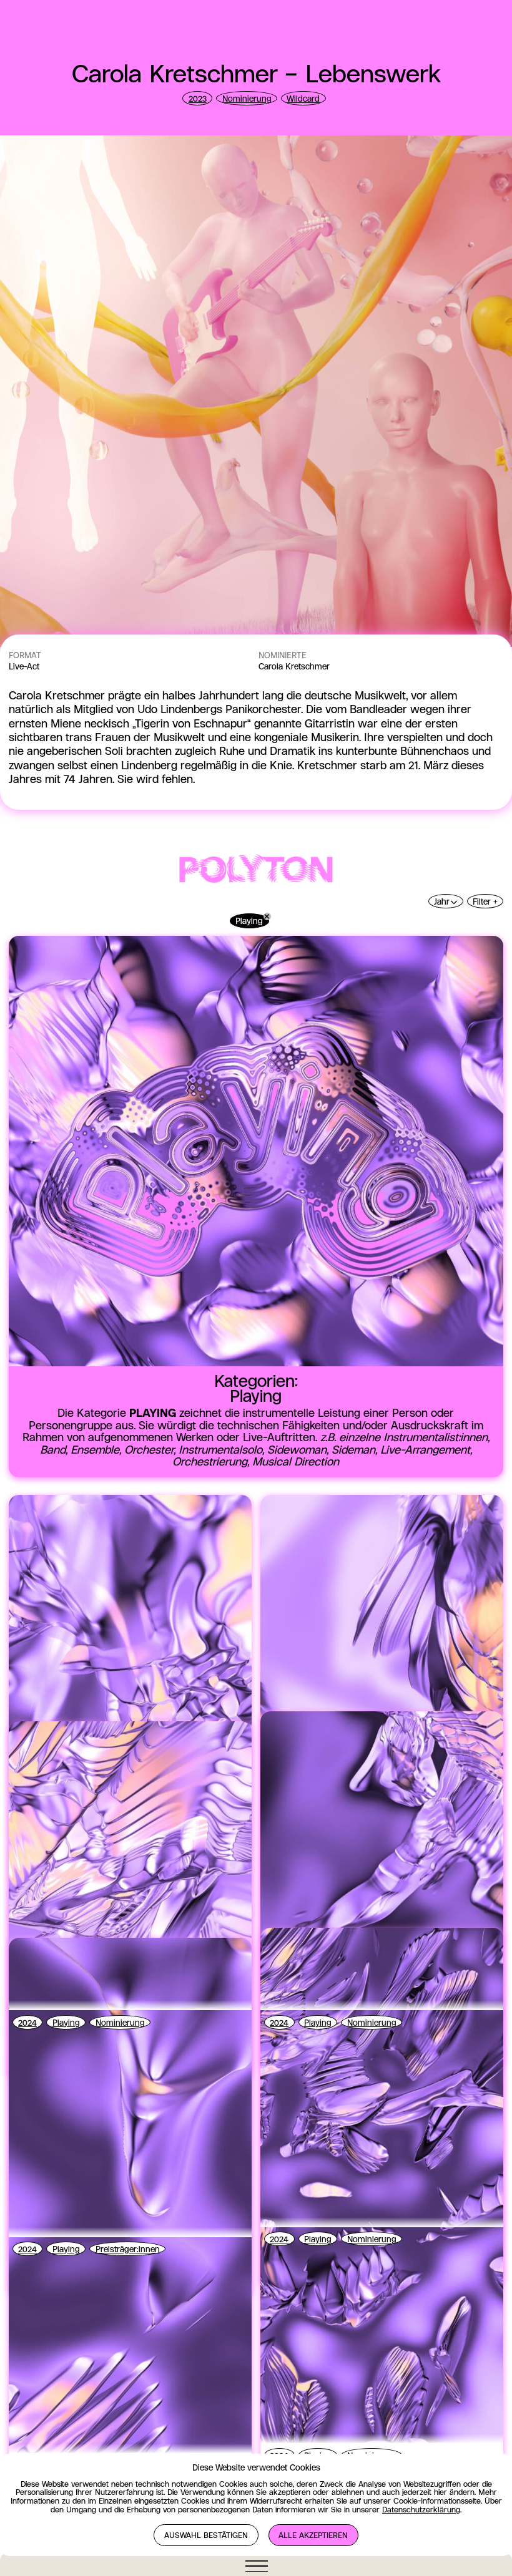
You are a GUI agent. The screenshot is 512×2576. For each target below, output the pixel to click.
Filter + (485, 902)
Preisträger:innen (128, 2250)
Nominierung (247, 99)
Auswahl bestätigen (206, 2536)
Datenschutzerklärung (421, 2510)
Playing (249, 921)
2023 (198, 99)
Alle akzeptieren (313, 2536)
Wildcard (303, 99)
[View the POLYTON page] (256, 870)
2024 (27, 2023)
